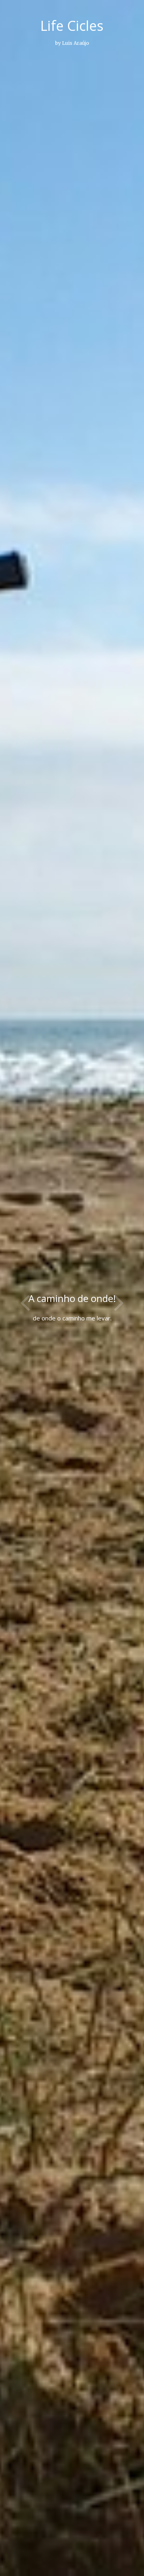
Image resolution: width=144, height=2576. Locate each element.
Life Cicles (72, 26)
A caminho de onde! (72, 1298)
